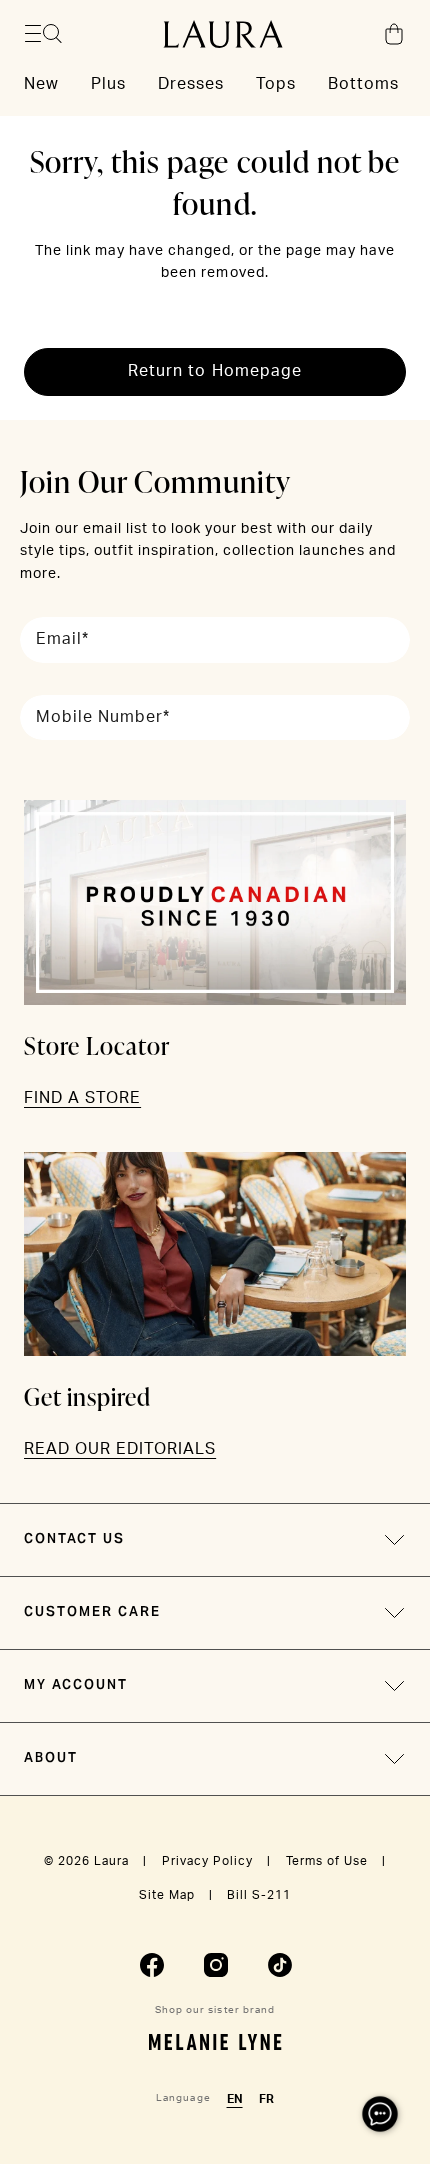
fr (266, 2099)
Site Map (167, 1895)
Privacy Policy (207, 1861)
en (235, 2099)
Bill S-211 (259, 1895)
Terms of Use (327, 1861)
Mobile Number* (103, 717)
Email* (62, 639)
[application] (380, 2114)
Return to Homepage (214, 371)
